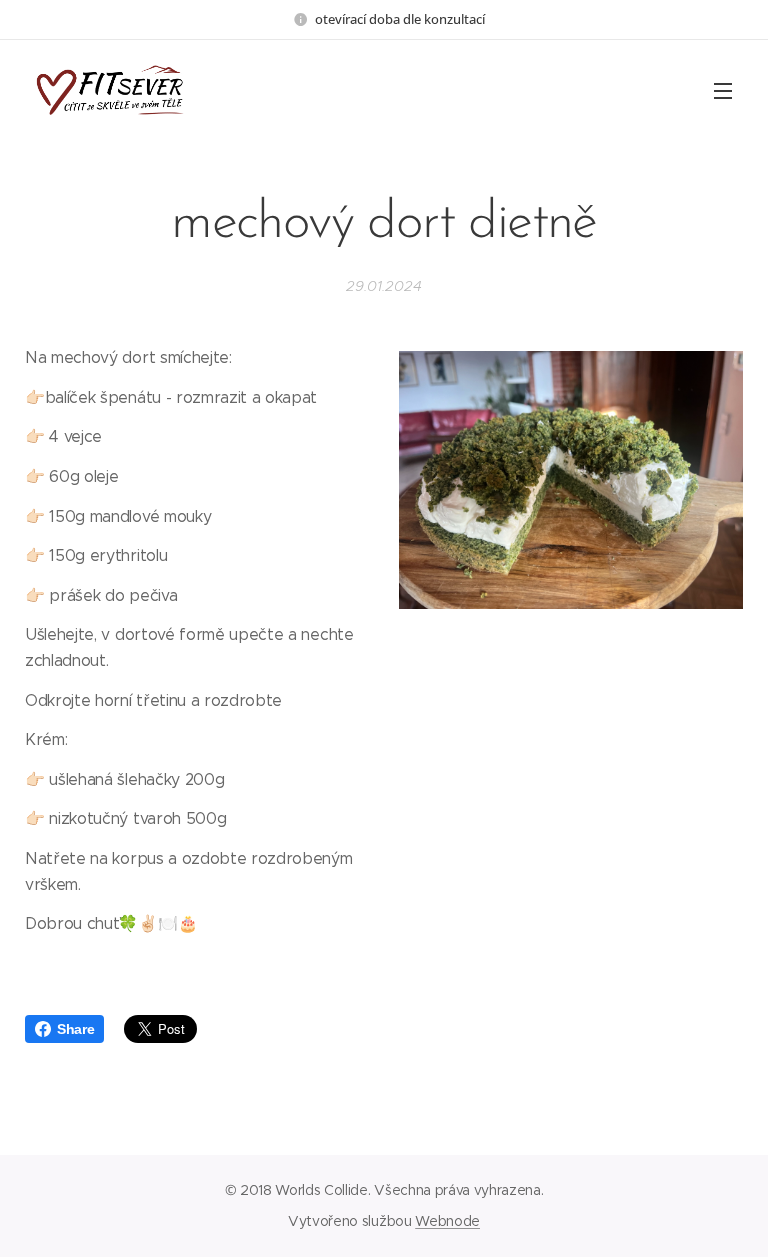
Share (75, 1029)
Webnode (447, 1221)
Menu (723, 90)
